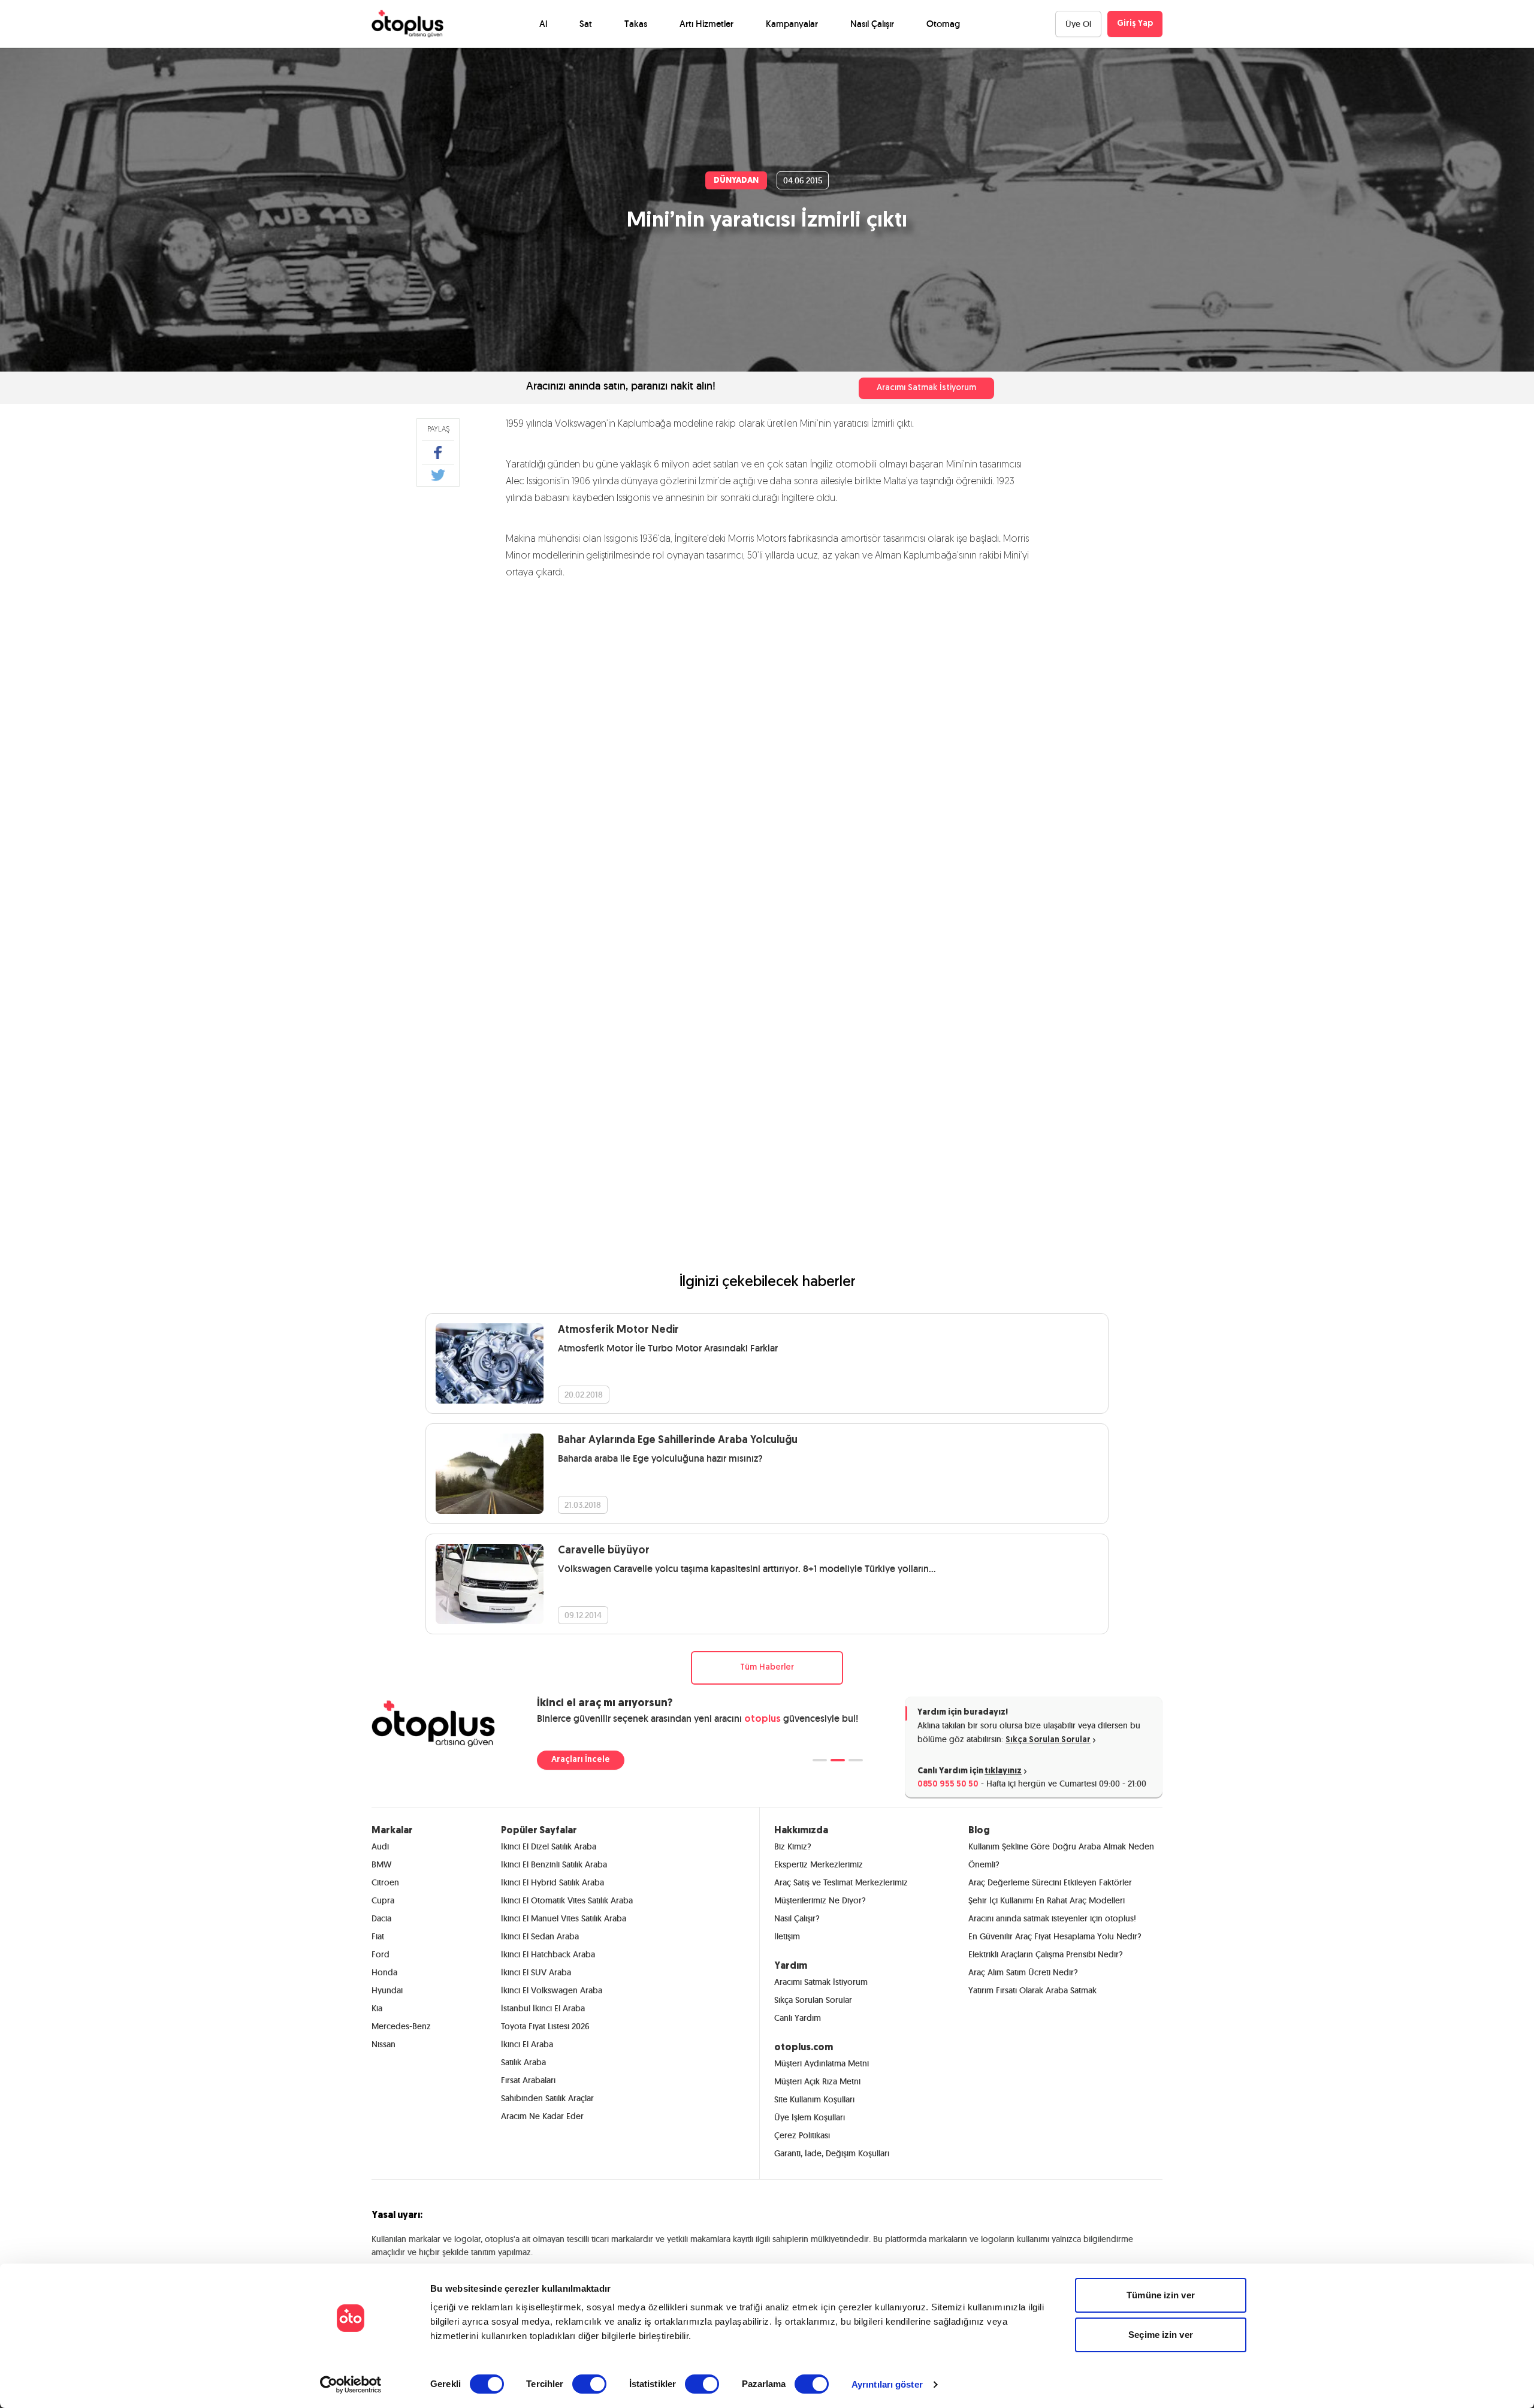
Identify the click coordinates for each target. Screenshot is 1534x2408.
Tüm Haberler (767, 1668)
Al (543, 24)
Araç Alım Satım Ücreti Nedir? (1023, 1972)
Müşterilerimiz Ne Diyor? (820, 1900)
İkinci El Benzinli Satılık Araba (554, 1864)
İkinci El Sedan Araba (540, 1936)
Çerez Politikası (802, 2135)
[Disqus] (767, 755)
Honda (384, 1972)
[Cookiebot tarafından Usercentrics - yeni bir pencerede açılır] (351, 2385)
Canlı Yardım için (970, 1771)
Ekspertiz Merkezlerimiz (819, 1864)
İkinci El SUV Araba (536, 1972)
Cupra (383, 1900)
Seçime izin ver (1161, 2335)
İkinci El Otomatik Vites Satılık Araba (567, 1900)
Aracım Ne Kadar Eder (542, 2116)
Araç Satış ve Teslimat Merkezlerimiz (841, 1882)
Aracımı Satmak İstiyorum (926, 388)
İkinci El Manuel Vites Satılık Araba (564, 1918)
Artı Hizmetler (706, 24)
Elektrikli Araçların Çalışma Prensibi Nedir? (1046, 1954)
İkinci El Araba (527, 2044)
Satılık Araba (523, 2062)
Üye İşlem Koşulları (810, 2117)
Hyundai (387, 1990)
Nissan (383, 2044)
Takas (636, 24)
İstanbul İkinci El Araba (543, 2008)
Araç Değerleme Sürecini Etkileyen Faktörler (1050, 1882)
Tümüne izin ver (1161, 2295)
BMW (381, 1864)
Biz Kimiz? (793, 1846)
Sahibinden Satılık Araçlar (547, 2098)
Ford (381, 1954)
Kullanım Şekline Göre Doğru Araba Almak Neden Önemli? (1061, 1855)
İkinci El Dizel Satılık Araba (549, 1846)
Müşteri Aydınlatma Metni (822, 2063)
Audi (380, 1846)
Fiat (378, 1936)
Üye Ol (1078, 24)
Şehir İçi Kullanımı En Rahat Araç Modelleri (1047, 1900)
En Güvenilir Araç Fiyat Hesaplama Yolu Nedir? (1055, 1936)
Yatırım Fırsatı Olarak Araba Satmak (1032, 1990)
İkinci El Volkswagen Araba (552, 1990)
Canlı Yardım (798, 2018)
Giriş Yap (1135, 24)
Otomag (943, 24)
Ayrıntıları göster (887, 2384)
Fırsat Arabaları (528, 2080)
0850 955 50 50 (948, 1784)
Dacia (381, 1918)
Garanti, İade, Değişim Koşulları (832, 2153)
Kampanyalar (792, 24)
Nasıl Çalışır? (797, 1918)
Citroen (385, 1882)
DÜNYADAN (736, 181)
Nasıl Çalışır (872, 24)
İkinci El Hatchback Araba (548, 1954)
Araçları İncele (581, 1760)
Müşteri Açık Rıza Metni (817, 2081)
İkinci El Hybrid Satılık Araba (552, 1882)
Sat (586, 24)
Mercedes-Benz (401, 2026)
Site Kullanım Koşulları (814, 2099)
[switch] (589, 2384)
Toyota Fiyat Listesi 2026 (545, 2026)
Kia (377, 2008)
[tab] (820, 1760)
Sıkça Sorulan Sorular (1048, 1740)
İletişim (787, 1936)
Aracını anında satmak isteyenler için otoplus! (1052, 1918)
